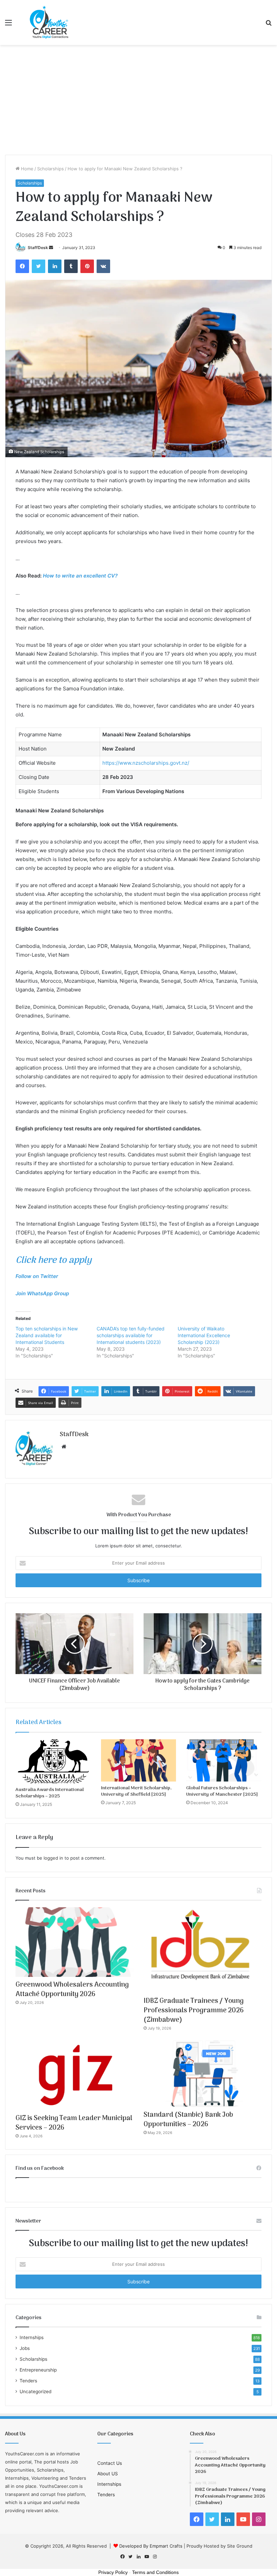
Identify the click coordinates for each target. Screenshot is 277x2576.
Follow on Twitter (37, 1276)
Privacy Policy (113, 2572)
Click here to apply (54, 1260)
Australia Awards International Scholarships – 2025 (50, 1793)
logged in (53, 1858)
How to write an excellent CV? (80, 576)
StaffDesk (38, 248)
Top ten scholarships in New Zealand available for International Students (47, 1335)
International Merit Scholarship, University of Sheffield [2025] (136, 1791)
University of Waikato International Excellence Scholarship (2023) (204, 1335)
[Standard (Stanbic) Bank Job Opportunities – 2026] (203, 2074)
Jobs (25, 2348)
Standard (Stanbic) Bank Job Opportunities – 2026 (188, 2120)
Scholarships (51, 169)
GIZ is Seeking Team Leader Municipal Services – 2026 (74, 2123)
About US (108, 2474)
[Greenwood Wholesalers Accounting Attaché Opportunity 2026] (74, 1942)
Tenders (28, 2381)
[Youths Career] (51, 22)
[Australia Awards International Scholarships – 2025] (53, 1761)
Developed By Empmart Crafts (151, 2546)
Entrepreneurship (38, 2370)
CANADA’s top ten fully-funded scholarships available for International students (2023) (131, 1335)
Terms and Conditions (155, 2572)
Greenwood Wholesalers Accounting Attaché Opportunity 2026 (72, 1990)
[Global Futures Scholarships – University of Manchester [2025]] (224, 1761)
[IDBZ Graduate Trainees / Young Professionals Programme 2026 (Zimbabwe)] (203, 1950)
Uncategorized (35, 2391)
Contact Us (110, 2463)
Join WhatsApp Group (42, 1293)
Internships (32, 2337)
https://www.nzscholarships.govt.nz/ (146, 763)
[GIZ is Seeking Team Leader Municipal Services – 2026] (74, 2075)
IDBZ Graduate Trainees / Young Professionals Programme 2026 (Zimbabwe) (194, 2011)
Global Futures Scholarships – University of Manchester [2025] (222, 1791)
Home (27, 169)
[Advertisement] (138, 102)
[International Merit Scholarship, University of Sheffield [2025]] (139, 1761)
